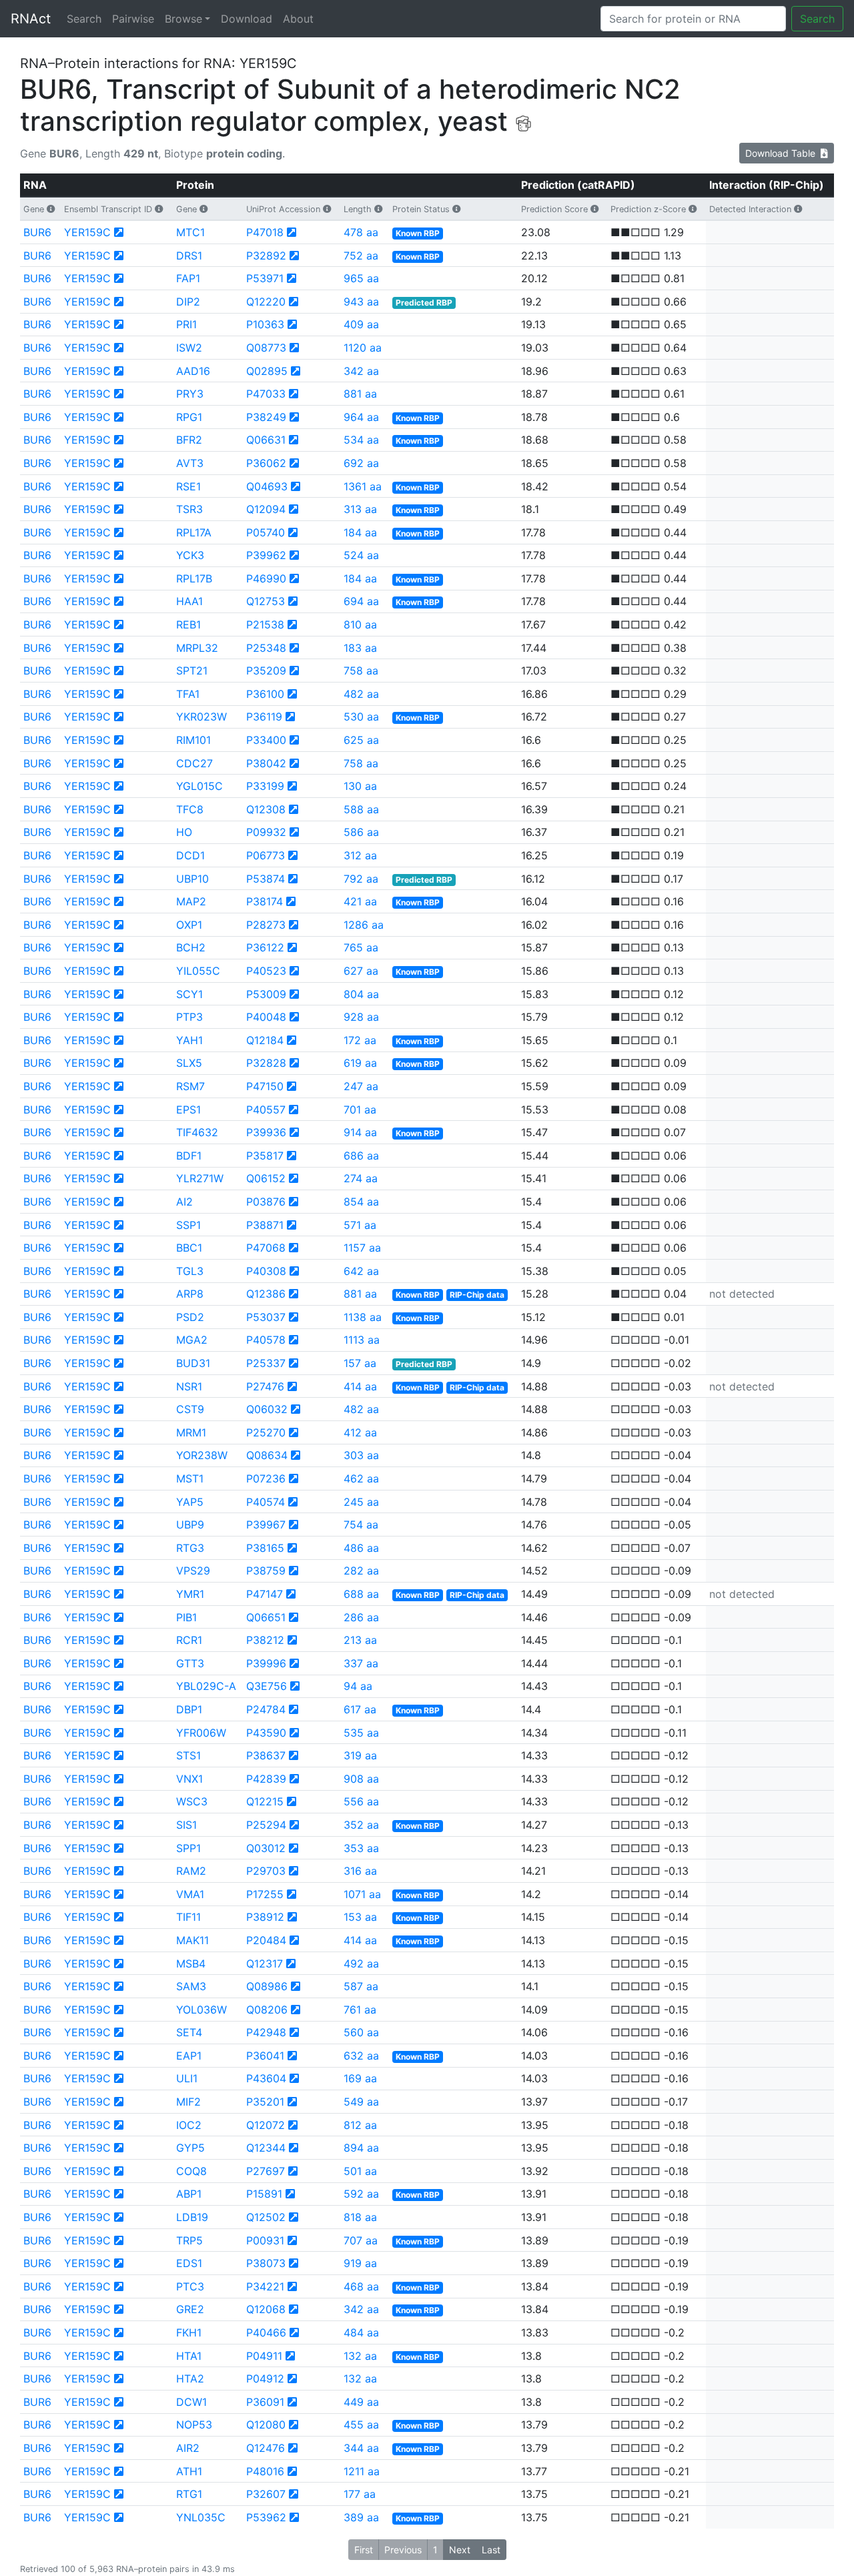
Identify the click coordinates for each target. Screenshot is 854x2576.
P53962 (266, 2517)
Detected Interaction (750, 209)
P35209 (266, 671)
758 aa (361, 671)
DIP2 (188, 302)
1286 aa (364, 925)
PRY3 (190, 394)
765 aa (361, 947)
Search (84, 19)
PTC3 (190, 2286)
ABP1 (189, 2194)
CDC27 (194, 763)
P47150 (265, 1086)
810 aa (360, 624)
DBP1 (189, 1709)
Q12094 (266, 509)
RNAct (31, 19)
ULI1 (187, 2078)
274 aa (361, 1178)
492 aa (361, 1964)
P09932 (266, 832)
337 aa (361, 1663)
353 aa (361, 1848)
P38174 (265, 901)
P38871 (265, 1225)
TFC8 (190, 809)
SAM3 (191, 1986)
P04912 (265, 2379)
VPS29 (193, 1571)
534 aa (361, 440)
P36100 (265, 694)
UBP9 (190, 1525)
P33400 (266, 740)
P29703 (266, 1871)
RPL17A (194, 532)
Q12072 (266, 2125)
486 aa (361, 1548)
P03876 (266, 1202)
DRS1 (189, 256)
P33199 (265, 786)
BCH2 (191, 947)
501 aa (360, 2171)
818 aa (360, 2217)
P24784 (266, 1709)
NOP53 (194, 2425)
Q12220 (266, 302)
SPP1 (188, 1848)
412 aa (360, 1432)
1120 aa (363, 348)
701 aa (360, 1110)
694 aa (361, 601)
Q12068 (266, 2309)
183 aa (360, 648)
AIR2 (188, 2448)
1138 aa (363, 1317)
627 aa (361, 971)
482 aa (361, 694)
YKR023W (201, 717)
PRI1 (186, 324)
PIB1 (186, 1617)
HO (184, 832)
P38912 (265, 1917)
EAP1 (189, 2056)
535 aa (361, 1733)
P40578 (266, 1340)
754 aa (361, 1525)
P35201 (265, 2102)
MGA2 (192, 1340)
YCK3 (190, 555)
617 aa (360, 1709)
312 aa (360, 855)
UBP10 (192, 879)
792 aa (361, 879)
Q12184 (265, 1040)
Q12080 (266, 2425)
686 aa (361, 1156)
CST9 (190, 1409)
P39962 (266, 555)
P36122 (265, 947)
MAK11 (192, 1940)
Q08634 (267, 1455)
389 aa (361, 2517)
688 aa (361, 1594)
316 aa (360, 1871)
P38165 (265, 1548)
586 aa (361, 832)
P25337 (266, 1363)
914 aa (360, 1132)
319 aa (360, 1755)
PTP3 (189, 1017)
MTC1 (190, 232)
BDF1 (189, 1156)
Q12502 (266, 2217)
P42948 (266, 2032)
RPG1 (189, 417)
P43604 (266, 2078)
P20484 (266, 1940)
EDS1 (189, 2263)
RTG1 (189, 2494)
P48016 (265, 2471)
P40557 (266, 1110)
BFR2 (189, 440)
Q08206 (267, 2010)
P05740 (266, 532)
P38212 (265, 1640)
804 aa (361, 994)
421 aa (360, 901)
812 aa (360, 2125)
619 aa (360, 1063)
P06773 (266, 855)
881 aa (360, 394)
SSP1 (188, 1225)
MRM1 (191, 1432)
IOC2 (189, 2125)
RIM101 (193, 740)
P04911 (264, 2356)
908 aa (361, 1779)
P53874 (266, 879)
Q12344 (266, 2148)
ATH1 (189, 2471)
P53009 (266, 994)
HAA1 (189, 601)
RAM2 (191, 1871)
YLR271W (200, 1178)
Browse (183, 19)
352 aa (361, 1825)
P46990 (266, 578)
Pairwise (133, 19)
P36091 (265, 2402)
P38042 (266, 763)
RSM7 (190, 1086)
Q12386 (266, 1294)
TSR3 (189, 509)
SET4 (189, 2032)
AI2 (184, 1202)
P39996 (266, 1663)
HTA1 (189, 2356)
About (298, 19)
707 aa (361, 2240)
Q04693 (267, 486)
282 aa (361, 1571)
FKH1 (189, 2332)
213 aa (360, 1640)
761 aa (360, 2010)
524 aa (361, 555)
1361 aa (363, 486)
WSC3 (192, 1801)
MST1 (190, 1478)
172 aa (360, 1040)
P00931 (265, 2240)
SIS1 (186, 1825)
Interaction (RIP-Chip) (767, 185)
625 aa (361, 740)
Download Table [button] (783, 153)
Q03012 (266, 1848)
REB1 (188, 624)
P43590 (266, 1733)
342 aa (361, 371)
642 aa (361, 1271)
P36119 (264, 717)
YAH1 (189, 1040)
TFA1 (188, 694)
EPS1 (188, 1110)
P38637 (266, 1755)
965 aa (361, 278)
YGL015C (199, 786)
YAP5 (190, 1502)
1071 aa (362, 1894)
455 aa (361, 2425)
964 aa (361, 417)
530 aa (361, 717)
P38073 (266, 2263)
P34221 (265, 2286)
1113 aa (362, 1340)
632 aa (361, 2056)
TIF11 (188, 1917)
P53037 (266, 1317)
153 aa (360, 1917)
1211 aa (362, 2471)
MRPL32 (197, 648)
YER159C (87, 232)
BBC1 (189, 1248)
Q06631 (266, 440)
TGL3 (190, 1271)
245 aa (361, 1502)
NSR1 (189, 1386)
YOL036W (201, 2010)
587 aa (361, 1986)
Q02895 (267, 371)
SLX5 (189, 1063)
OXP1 (189, 925)
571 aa (360, 1225)
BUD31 (193, 1363)
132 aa (360, 2356)
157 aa (360, 1363)
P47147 (265, 1594)
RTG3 (190, 1548)
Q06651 (266, 1617)
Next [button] (460, 2550)
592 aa (361, 2194)
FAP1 (188, 278)
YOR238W (202, 1455)
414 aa (360, 1386)
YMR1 (190, 1594)
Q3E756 (267, 1686)
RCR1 (189, 1640)
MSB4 (191, 1964)
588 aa (361, 809)
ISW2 (189, 348)
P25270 (266, 1432)
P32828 (266, 1063)
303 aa (361, 1455)
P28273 (266, 925)
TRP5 (189, 2240)
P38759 (266, 1571)
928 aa (361, 1017)
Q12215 (265, 1801)
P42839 (266, 1779)
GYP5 (190, 2148)
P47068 (266, 1248)
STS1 (188, 1755)
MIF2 (188, 2102)
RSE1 (188, 486)
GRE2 (190, 2309)
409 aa (361, 324)
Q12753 (266, 601)
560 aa (361, 2032)
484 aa (361, 2332)
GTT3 (190, 1663)
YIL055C (198, 971)
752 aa (361, 256)
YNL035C (201, 2517)
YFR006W (201, 1733)
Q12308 (266, 809)
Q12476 (266, 2448)
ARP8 (190, 1294)
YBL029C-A (206, 1686)
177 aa (360, 2494)
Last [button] (491, 2550)
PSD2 (190, 1317)
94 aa (358, 1686)
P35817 (265, 1156)
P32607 (266, 2494)
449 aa (361, 2402)
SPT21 (192, 671)
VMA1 (190, 1894)
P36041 (265, 2056)
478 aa (361, 232)
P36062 (266, 463)
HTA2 (190, 2379)
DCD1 (190, 855)
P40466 (266, 2332)
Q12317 (265, 1964)
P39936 (266, 1132)
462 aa (361, 1478)
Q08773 (266, 348)
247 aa (361, 1086)
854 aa (361, 1202)
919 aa (360, 2263)
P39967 (266, 1525)
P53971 (265, 278)
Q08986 (267, 1986)
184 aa (360, 532)
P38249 (266, 417)
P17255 (265, 1894)
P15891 (264, 2194)
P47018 (265, 232)
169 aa (360, 2078)
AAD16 (193, 371)
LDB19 (192, 2217)
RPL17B (194, 578)
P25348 (266, 648)
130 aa (360, 786)
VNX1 (189, 1779)
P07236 (266, 1478)
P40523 (266, 971)
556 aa (361, 1801)
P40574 (266, 1502)
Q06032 (267, 1409)
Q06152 (266, 1178)
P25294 (266, 1825)
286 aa (361, 1617)
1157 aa (362, 1248)
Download (247, 19)
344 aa (361, 2448)
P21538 (265, 624)
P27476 (265, 1386)
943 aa (361, 302)
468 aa (361, 2286)
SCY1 (189, 994)
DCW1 (191, 2402)
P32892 (266, 256)
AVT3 (190, 463)
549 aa (361, 2102)
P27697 (266, 2171)
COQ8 (191, 2171)
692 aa (361, 463)
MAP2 (191, 901)
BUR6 (37, 232)
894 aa (361, 2148)
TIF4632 (197, 1132)
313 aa (360, 509)
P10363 (265, 324)
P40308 (266, 1271)
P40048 (266, 1017)
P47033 (266, 394)
